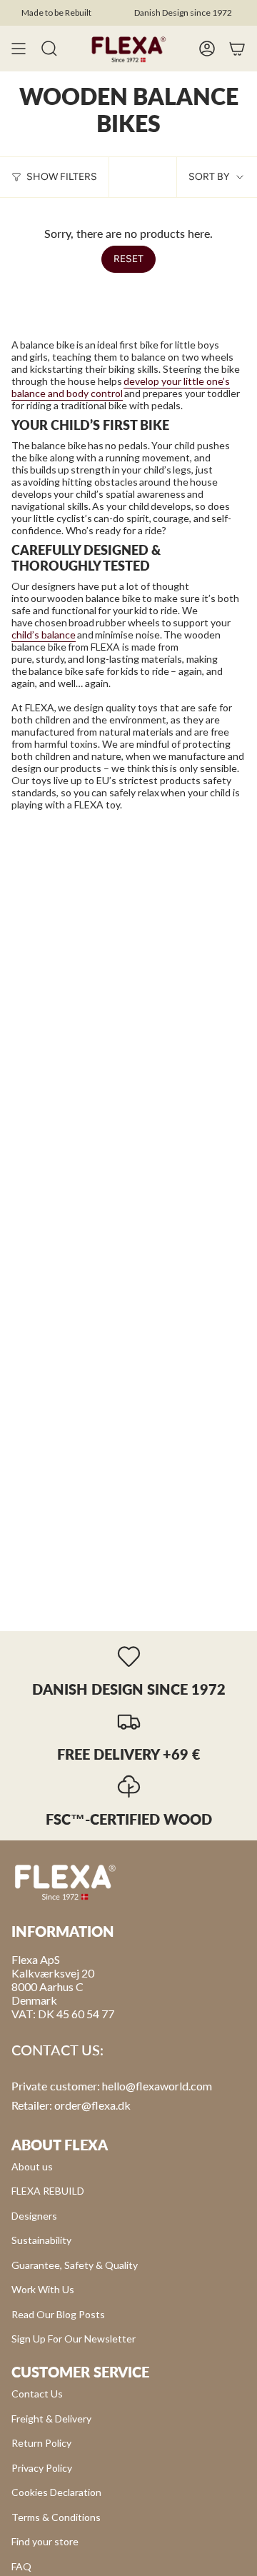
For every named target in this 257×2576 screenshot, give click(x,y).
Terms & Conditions (56, 2517)
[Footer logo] (65, 1881)
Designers (34, 2216)
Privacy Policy (42, 2468)
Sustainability (41, 2240)
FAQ (21, 2566)
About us (32, 2166)
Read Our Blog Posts (58, 2314)
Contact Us (37, 2394)
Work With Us (43, 2289)
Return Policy (41, 2443)
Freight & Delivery (51, 2419)
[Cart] (237, 49)
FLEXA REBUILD (48, 2191)
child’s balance (44, 635)
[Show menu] (19, 49)
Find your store (45, 2541)
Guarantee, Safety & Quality (75, 2265)
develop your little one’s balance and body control (121, 387)
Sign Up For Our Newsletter (74, 2339)
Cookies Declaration (56, 2492)
